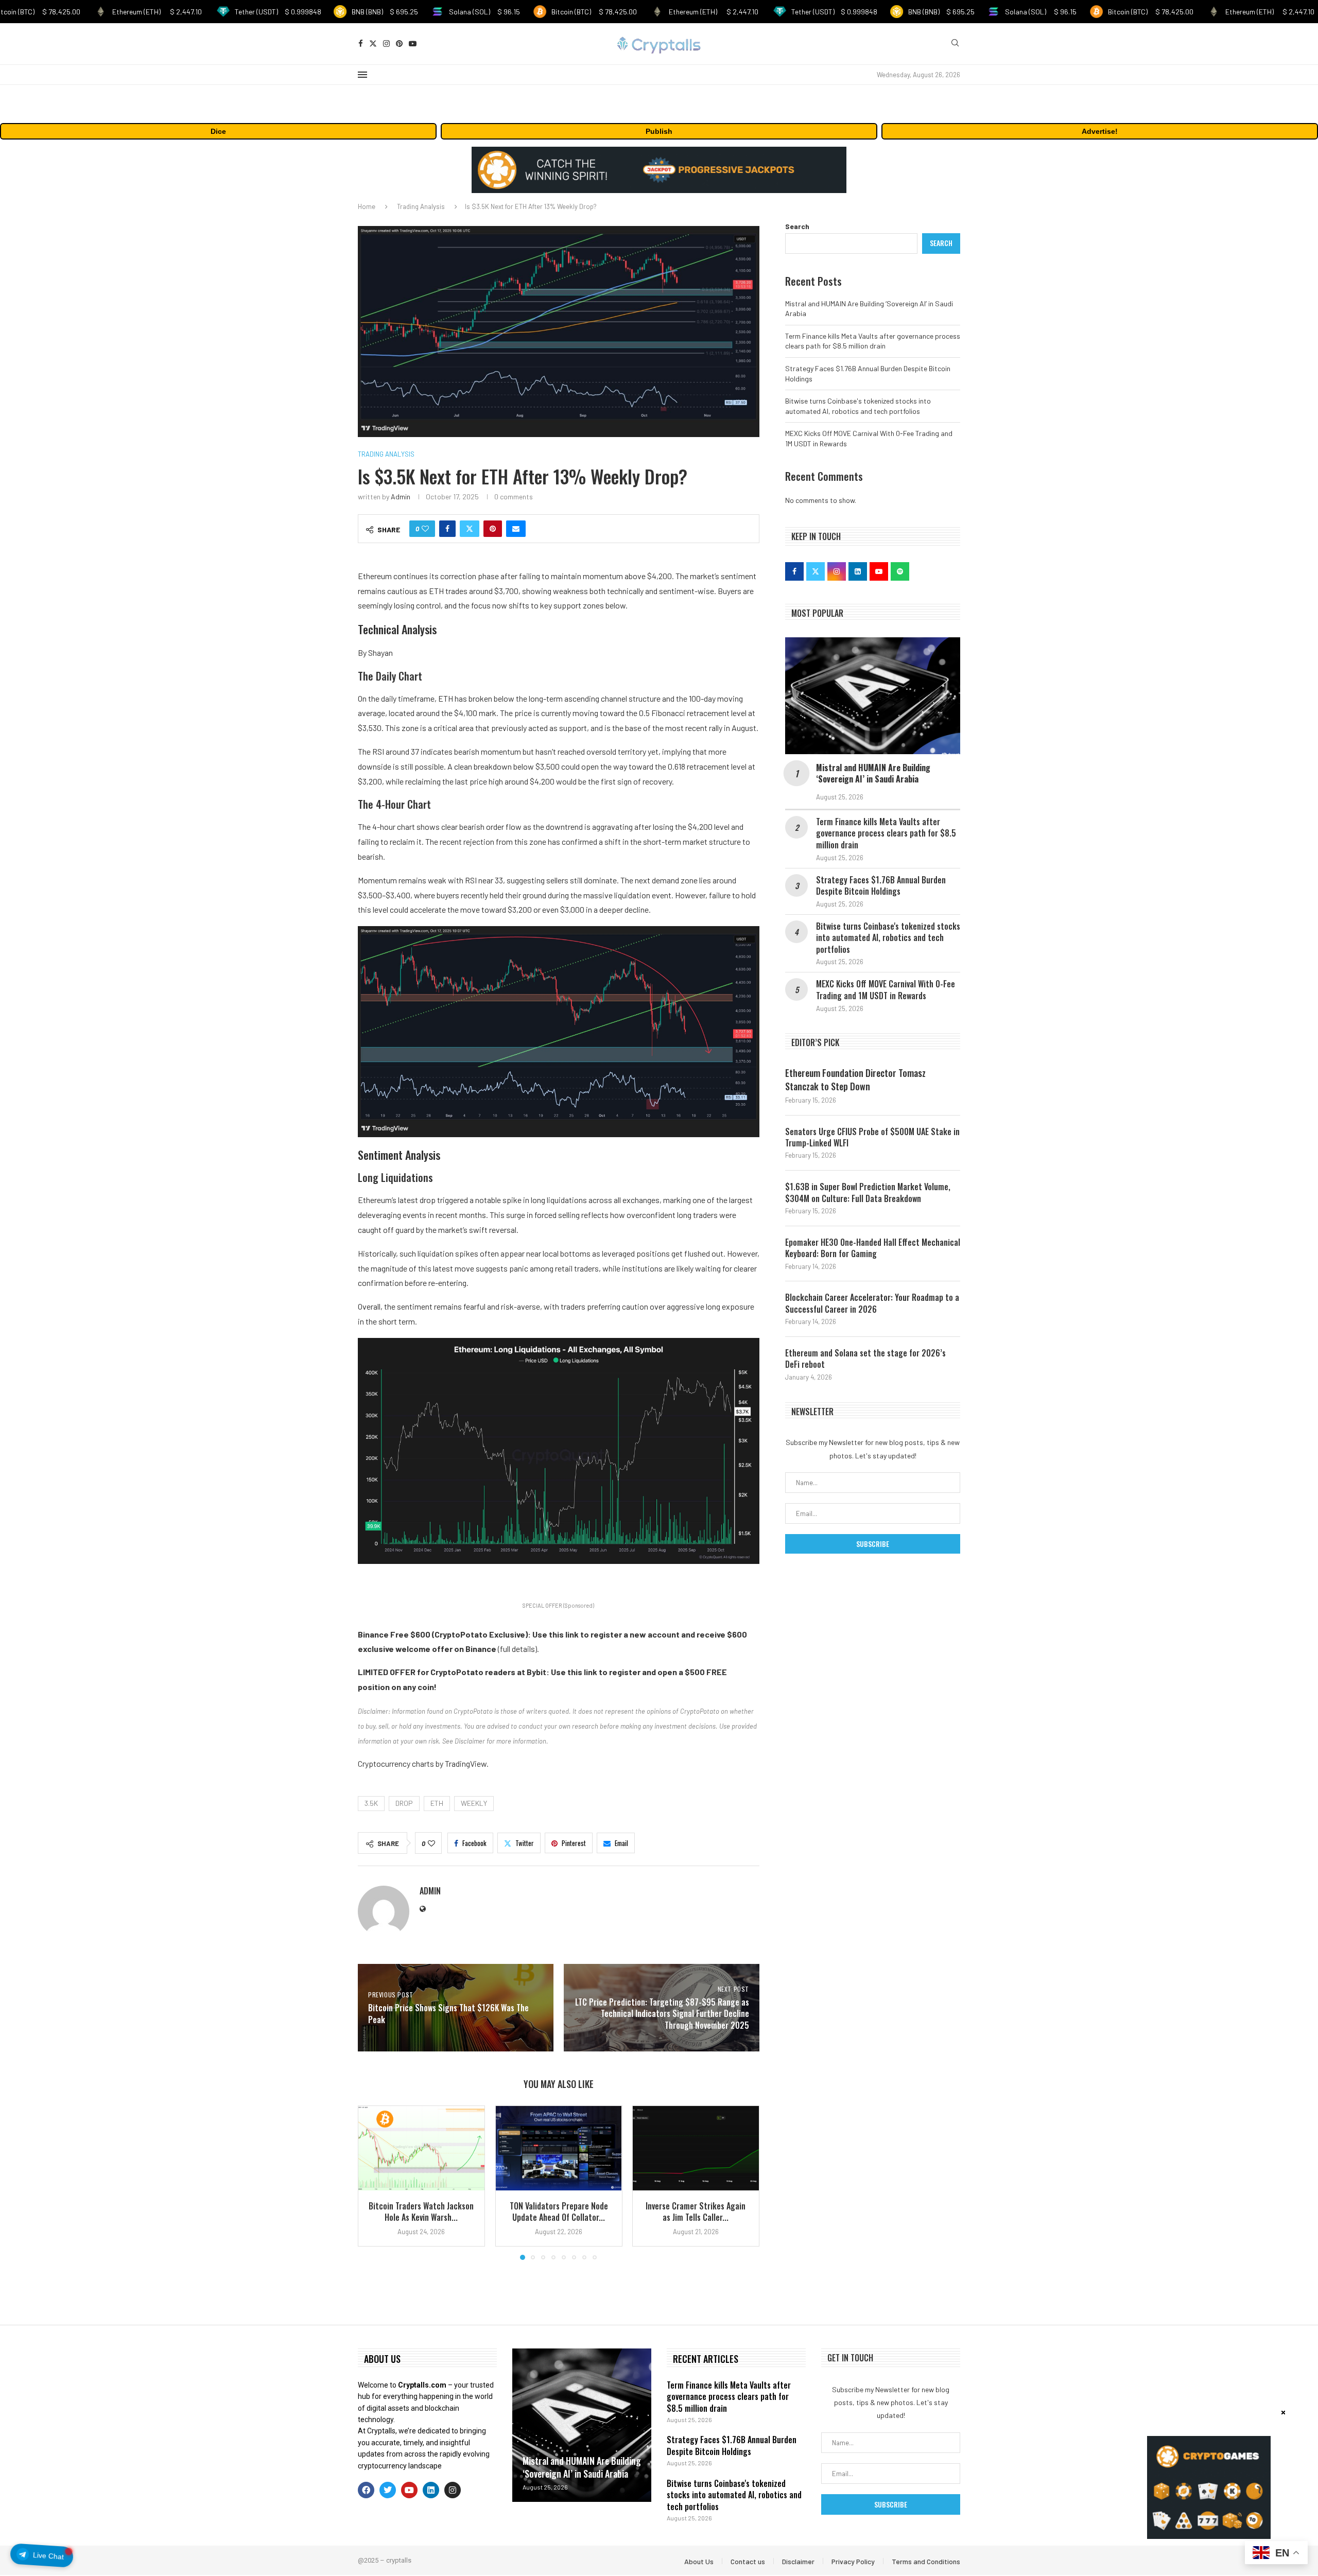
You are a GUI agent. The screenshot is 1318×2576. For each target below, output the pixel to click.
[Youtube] (413, 43)
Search (797, 226)
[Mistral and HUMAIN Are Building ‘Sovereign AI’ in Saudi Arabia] (873, 696)
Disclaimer (798, 2561)
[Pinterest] (399, 43)
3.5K (371, 1803)
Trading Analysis (421, 206)
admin (401, 497)
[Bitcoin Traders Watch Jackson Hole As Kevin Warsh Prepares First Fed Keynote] (421, 2148)
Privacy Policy (853, 2561)
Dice (218, 131)
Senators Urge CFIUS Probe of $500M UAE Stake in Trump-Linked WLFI (872, 1137)
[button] (372, 2182)
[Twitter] (373, 43)
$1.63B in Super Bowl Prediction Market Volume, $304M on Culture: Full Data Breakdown (868, 1193)
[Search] (955, 43)
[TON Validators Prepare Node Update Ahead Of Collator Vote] (559, 2148)
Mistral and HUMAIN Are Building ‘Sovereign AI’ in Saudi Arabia (873, 773)
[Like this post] (425, 529)
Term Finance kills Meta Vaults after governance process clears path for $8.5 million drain (886, 833)
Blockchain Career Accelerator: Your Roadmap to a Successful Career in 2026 (872, 1303)
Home (367, 206)
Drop (404, 1803)
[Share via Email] (516, 529)
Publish (659, 131)
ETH (437, 1803)
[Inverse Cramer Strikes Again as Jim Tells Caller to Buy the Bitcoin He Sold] (696, 2148)
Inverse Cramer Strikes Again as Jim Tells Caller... (696, 2212)
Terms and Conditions (926, 2561)
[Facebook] (361, 43)
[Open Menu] (362, 75)
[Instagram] (386, 43)
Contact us (748, 2561)
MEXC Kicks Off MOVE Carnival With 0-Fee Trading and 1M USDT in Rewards (886, 990)
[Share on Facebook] (447, 529)
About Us (699, 2561)
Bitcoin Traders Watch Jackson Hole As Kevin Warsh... (421, 2212)
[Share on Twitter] (470, 529)
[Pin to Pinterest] (493, 529)
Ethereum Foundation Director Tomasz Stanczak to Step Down (855, 1080)
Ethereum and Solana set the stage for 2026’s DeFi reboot (865, 1359)
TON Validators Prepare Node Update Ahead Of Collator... (558, 2212)
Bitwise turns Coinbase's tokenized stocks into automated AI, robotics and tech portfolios (888, 938)
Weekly (474, 1803)
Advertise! (1100, 131)
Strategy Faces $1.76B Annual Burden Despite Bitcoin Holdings (881, 886)
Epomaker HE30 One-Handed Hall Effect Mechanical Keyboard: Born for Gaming (873, 1248)
